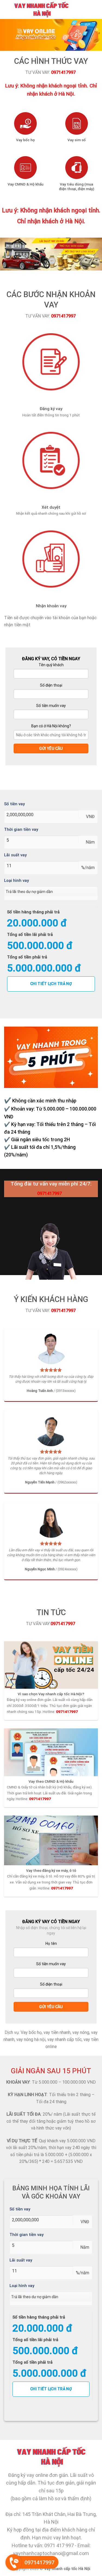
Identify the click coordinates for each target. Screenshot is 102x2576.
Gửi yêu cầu (51, 748)
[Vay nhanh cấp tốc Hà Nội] (49, 10)
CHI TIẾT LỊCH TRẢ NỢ (51, 984)
